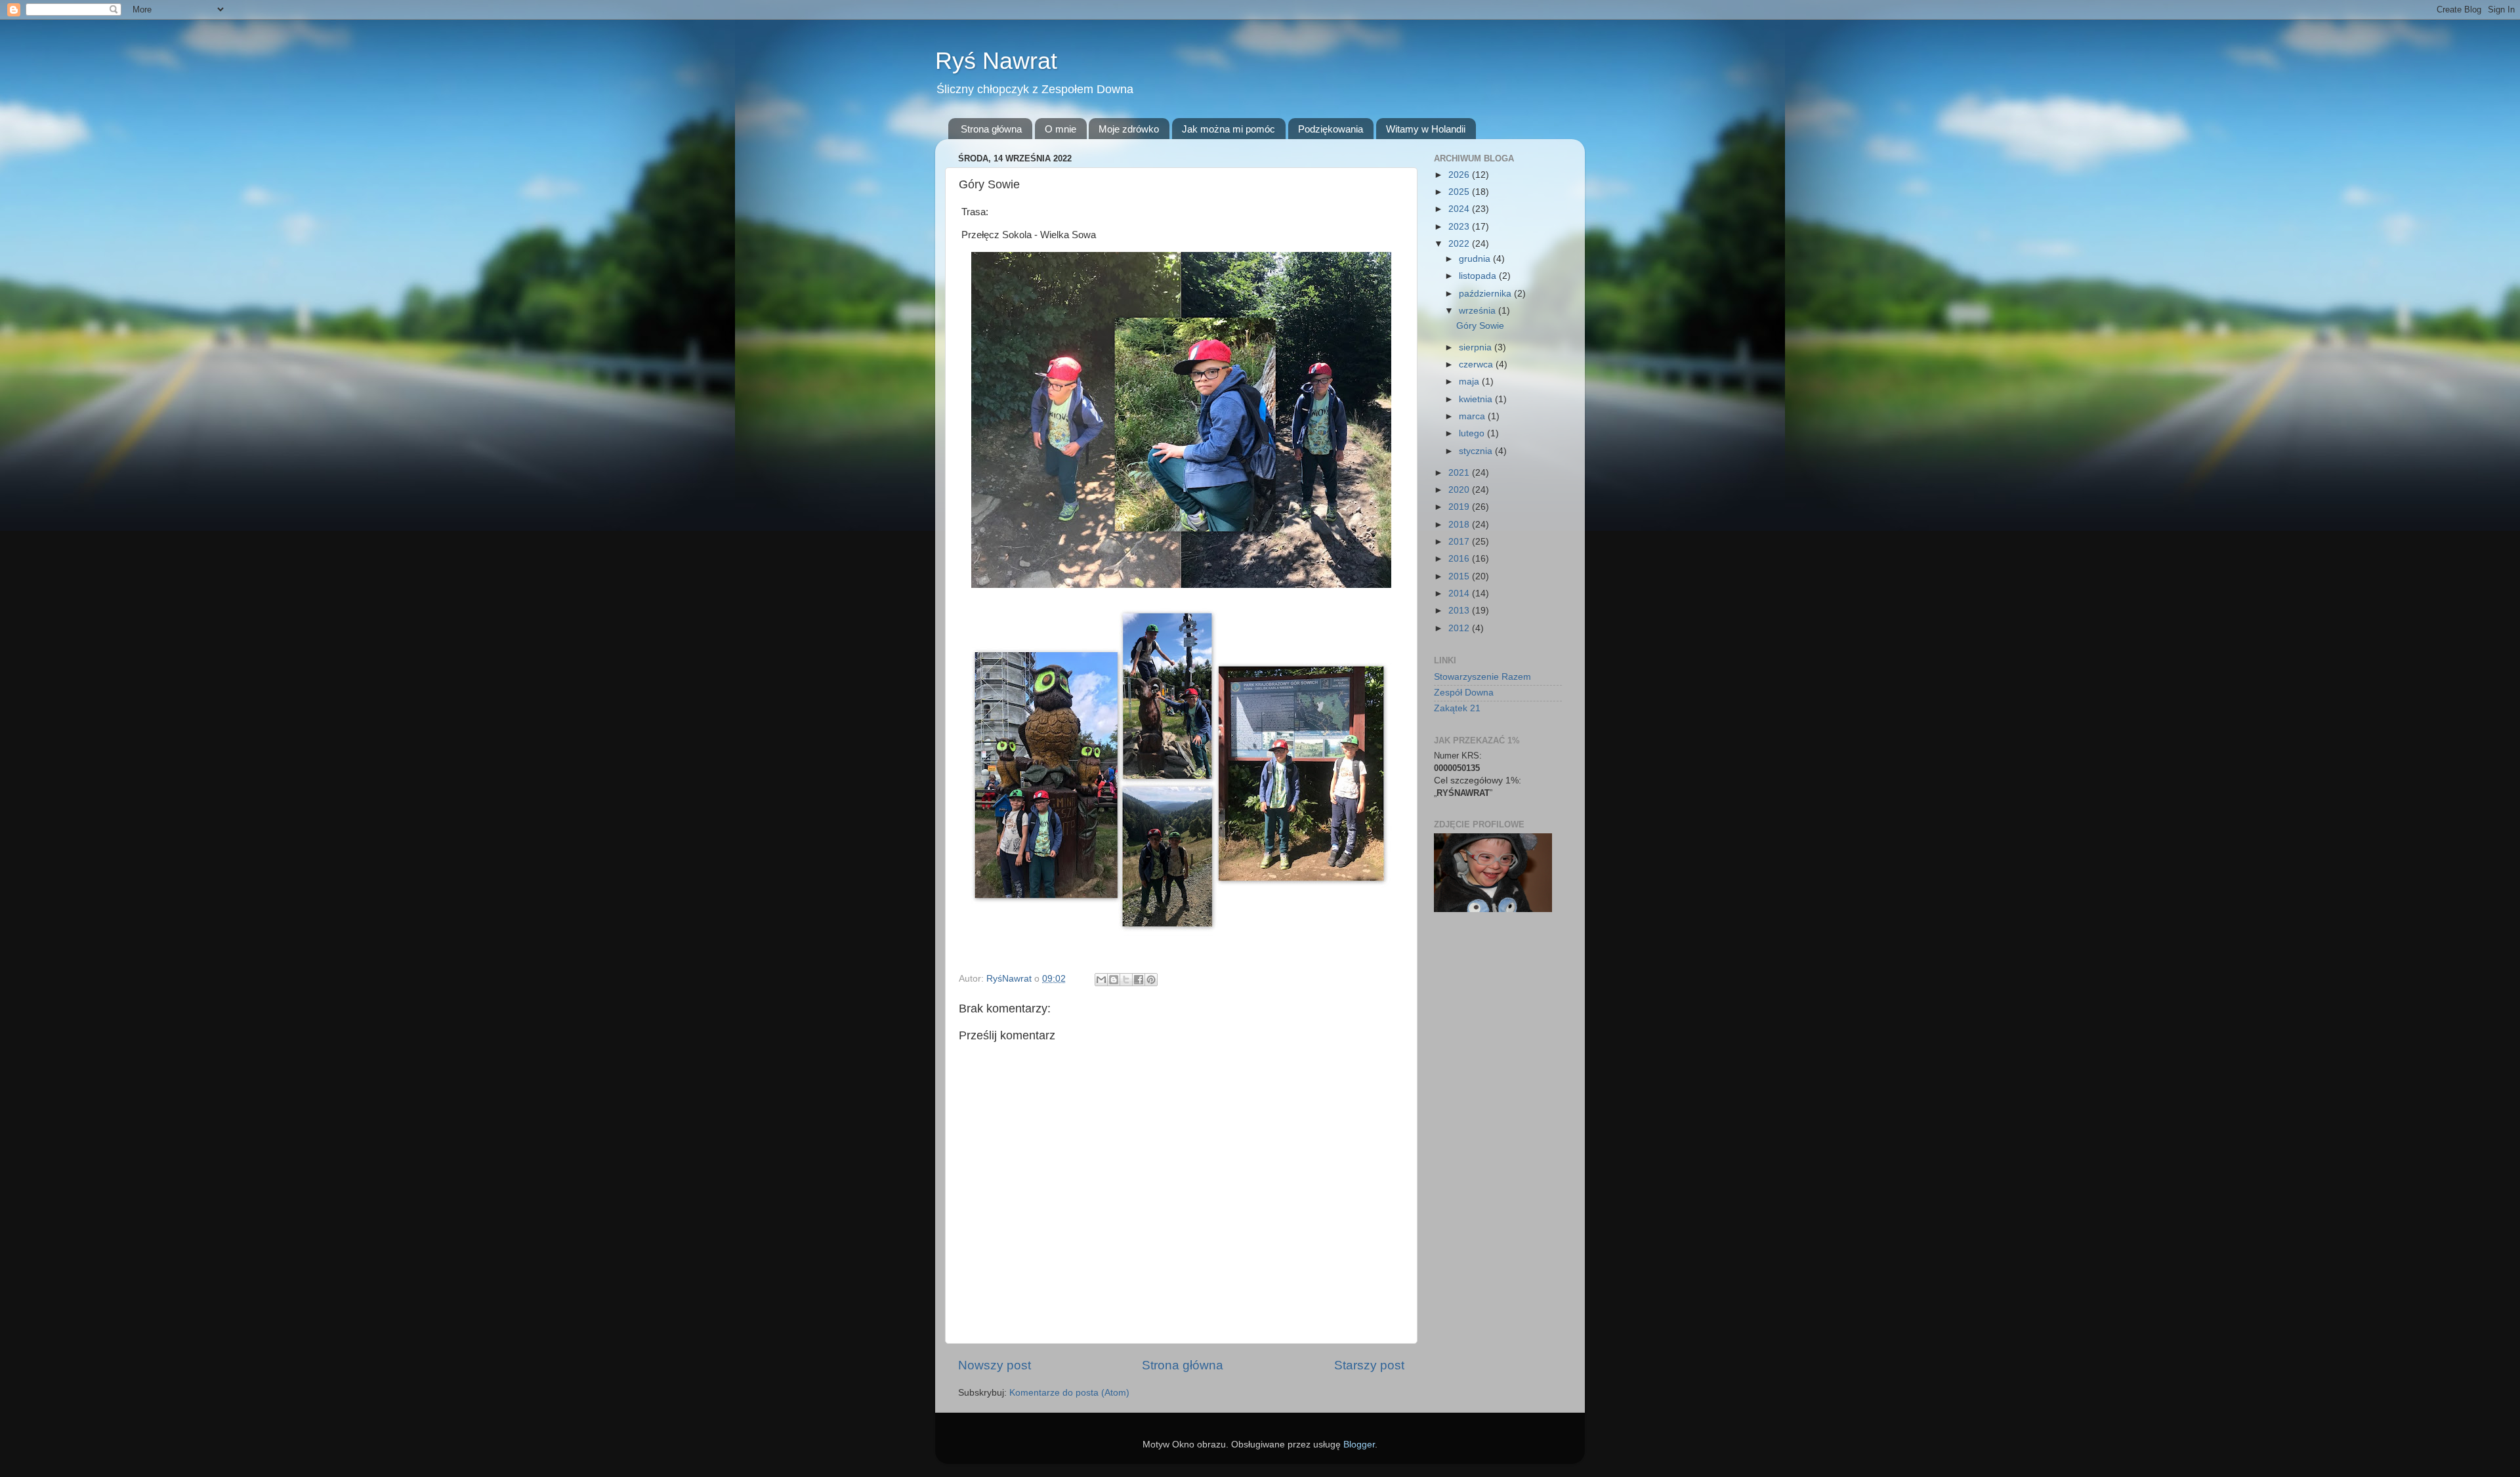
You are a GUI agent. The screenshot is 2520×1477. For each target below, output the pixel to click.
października (1486, 294)
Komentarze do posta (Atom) (1069, 1393)
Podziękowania (1331, 129)
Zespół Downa (1464, 693)
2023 (1460, 227)
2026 (1460, 175)
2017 (1460, 542)
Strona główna (991, 129)
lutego (1473, 433)
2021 (1460, 473)
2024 (1460, 209)
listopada (1479, 276)
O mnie (1060, 129)
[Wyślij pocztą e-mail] (1101, 980)
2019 (1460, 507)
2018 (1460, 525)
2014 (1460, 593)
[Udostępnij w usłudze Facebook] (1139, 980)
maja (1470, 382)
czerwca (1477, 364)
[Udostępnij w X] (1126, 980)
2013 (1460, 611)
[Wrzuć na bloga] (1114, 980)
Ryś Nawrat (996, 61)
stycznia (1477, 451)
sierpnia (1477, 347)
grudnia (1476, 259)
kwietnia (1477, 399)
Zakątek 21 (1457, 708)
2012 (1460, 628)
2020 (1460, 490)
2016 (1460, 559)
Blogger (1359, 1445)
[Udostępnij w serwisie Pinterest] (1151, 980)
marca (1473, 416)
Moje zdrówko (1129, 129)
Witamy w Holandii (1426, 129)
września (1479, 311)
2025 (1460, 192)
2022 (1460, 244)
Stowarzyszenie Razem (1482, 677)
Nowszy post (995, 1365)
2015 (1460, 576)
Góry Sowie (1480, 326)
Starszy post (1369, 1365)
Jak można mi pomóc (1228, 129)
